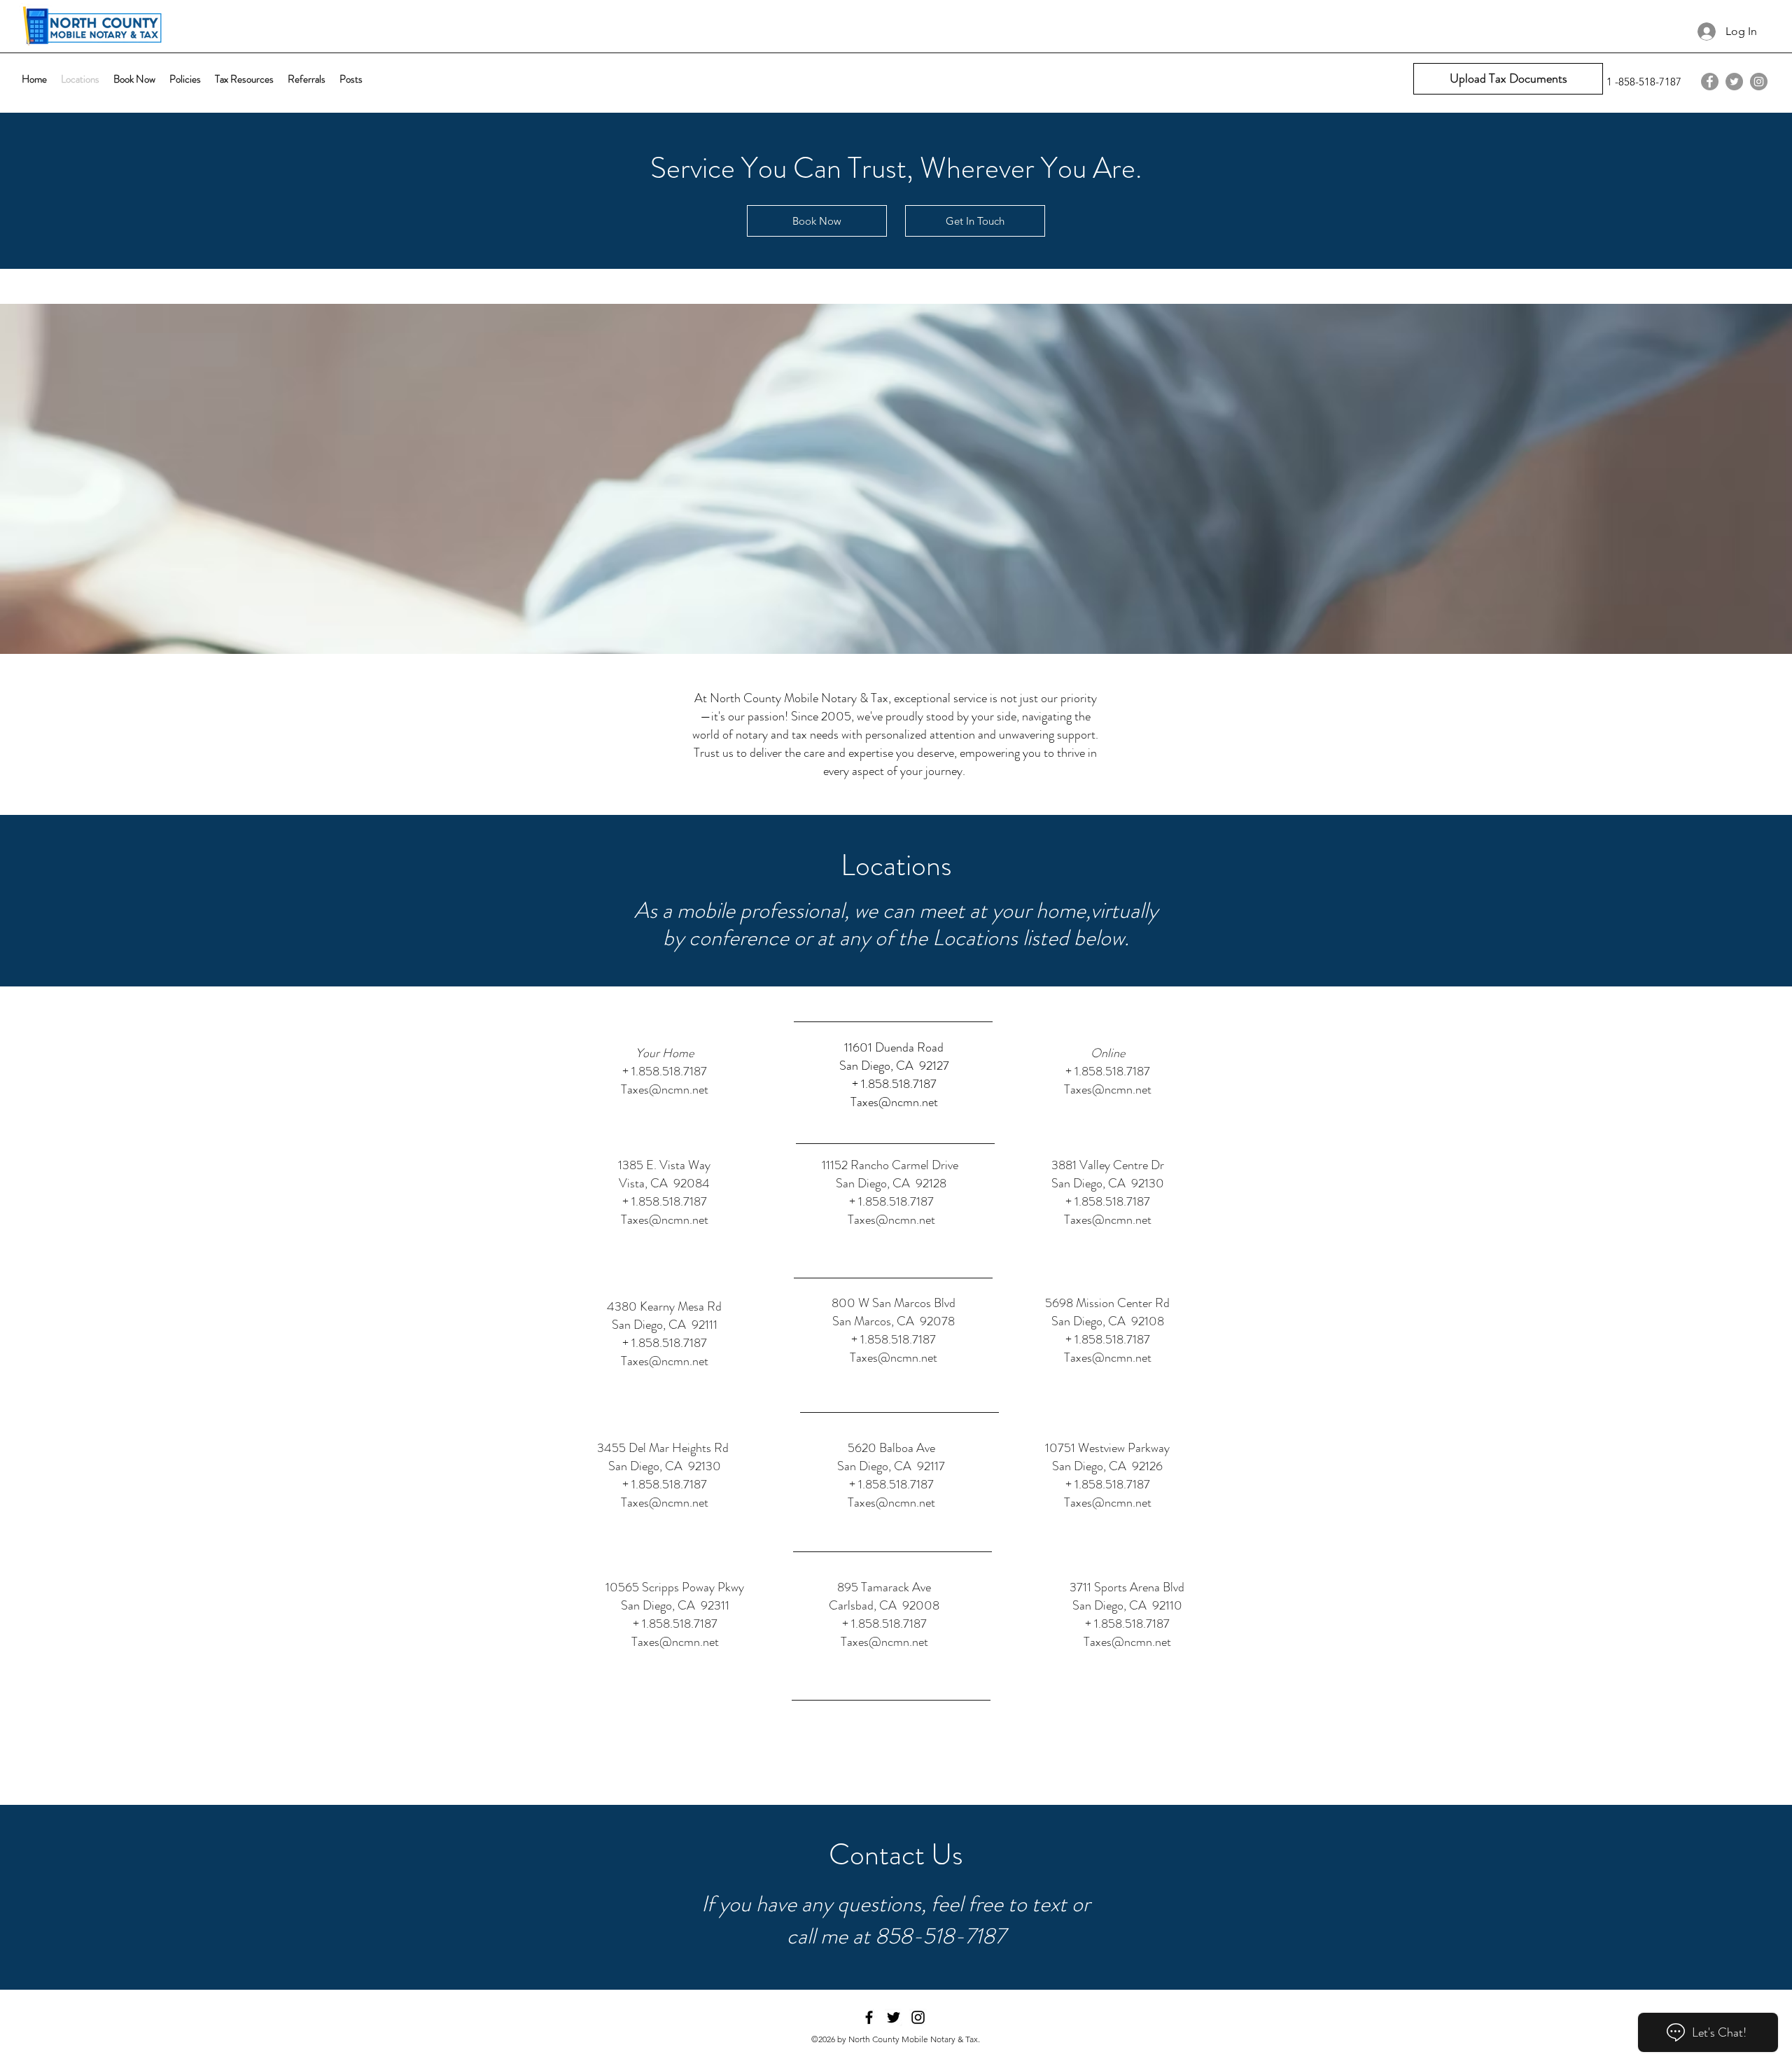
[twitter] (1734, 82)
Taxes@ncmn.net (665, 1089)
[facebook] (1710, 82)
